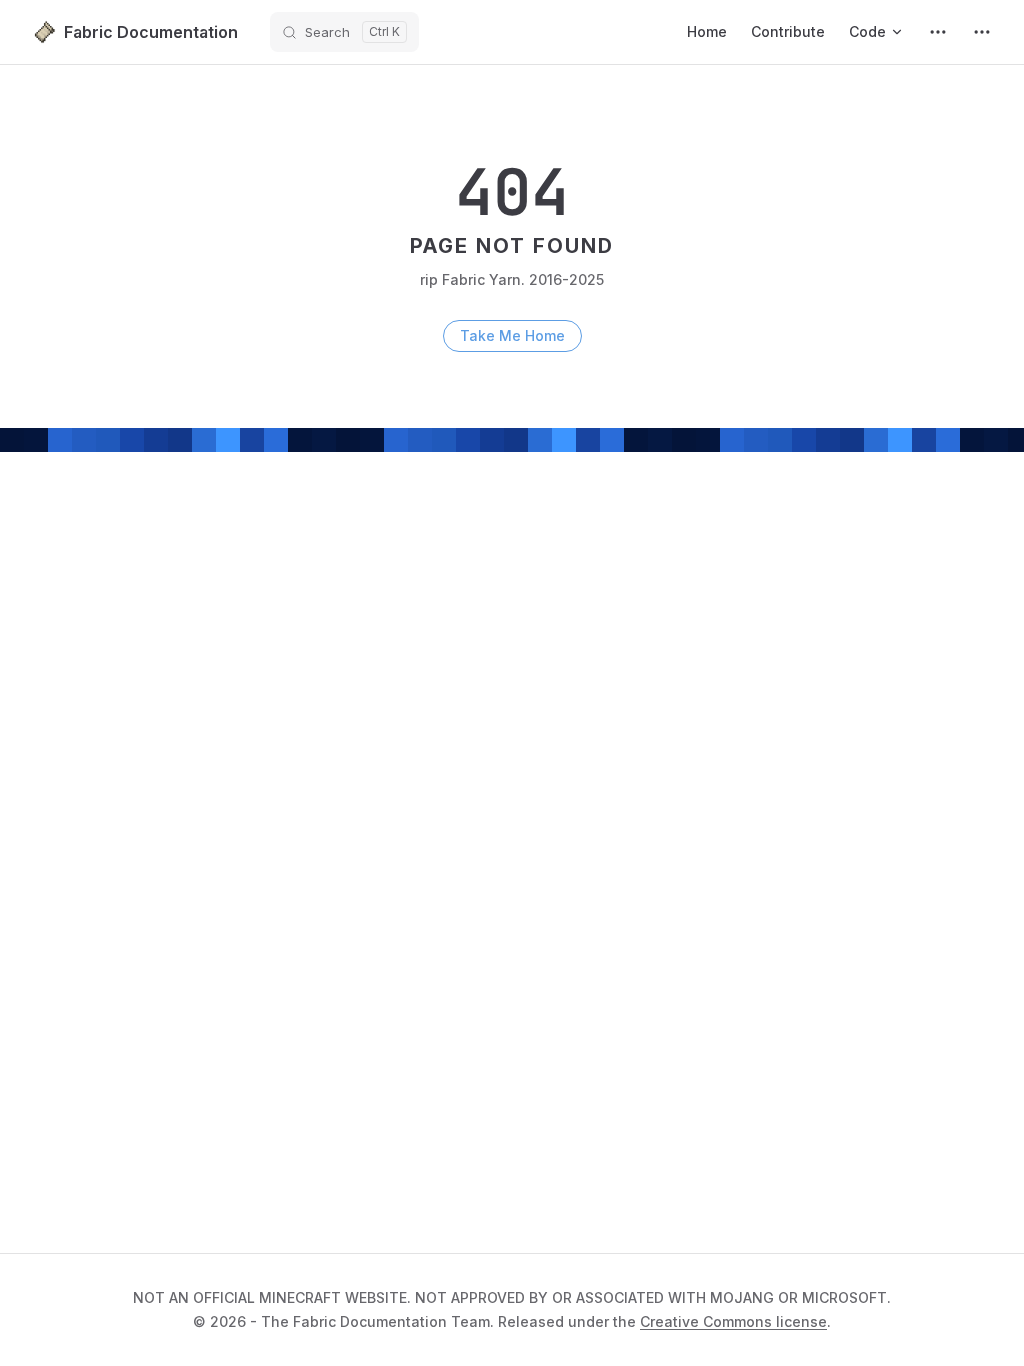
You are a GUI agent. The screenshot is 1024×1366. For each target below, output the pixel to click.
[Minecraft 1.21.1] (938, 32)
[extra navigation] (982, 32)
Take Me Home (512, 335)
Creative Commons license (733, 1321)
